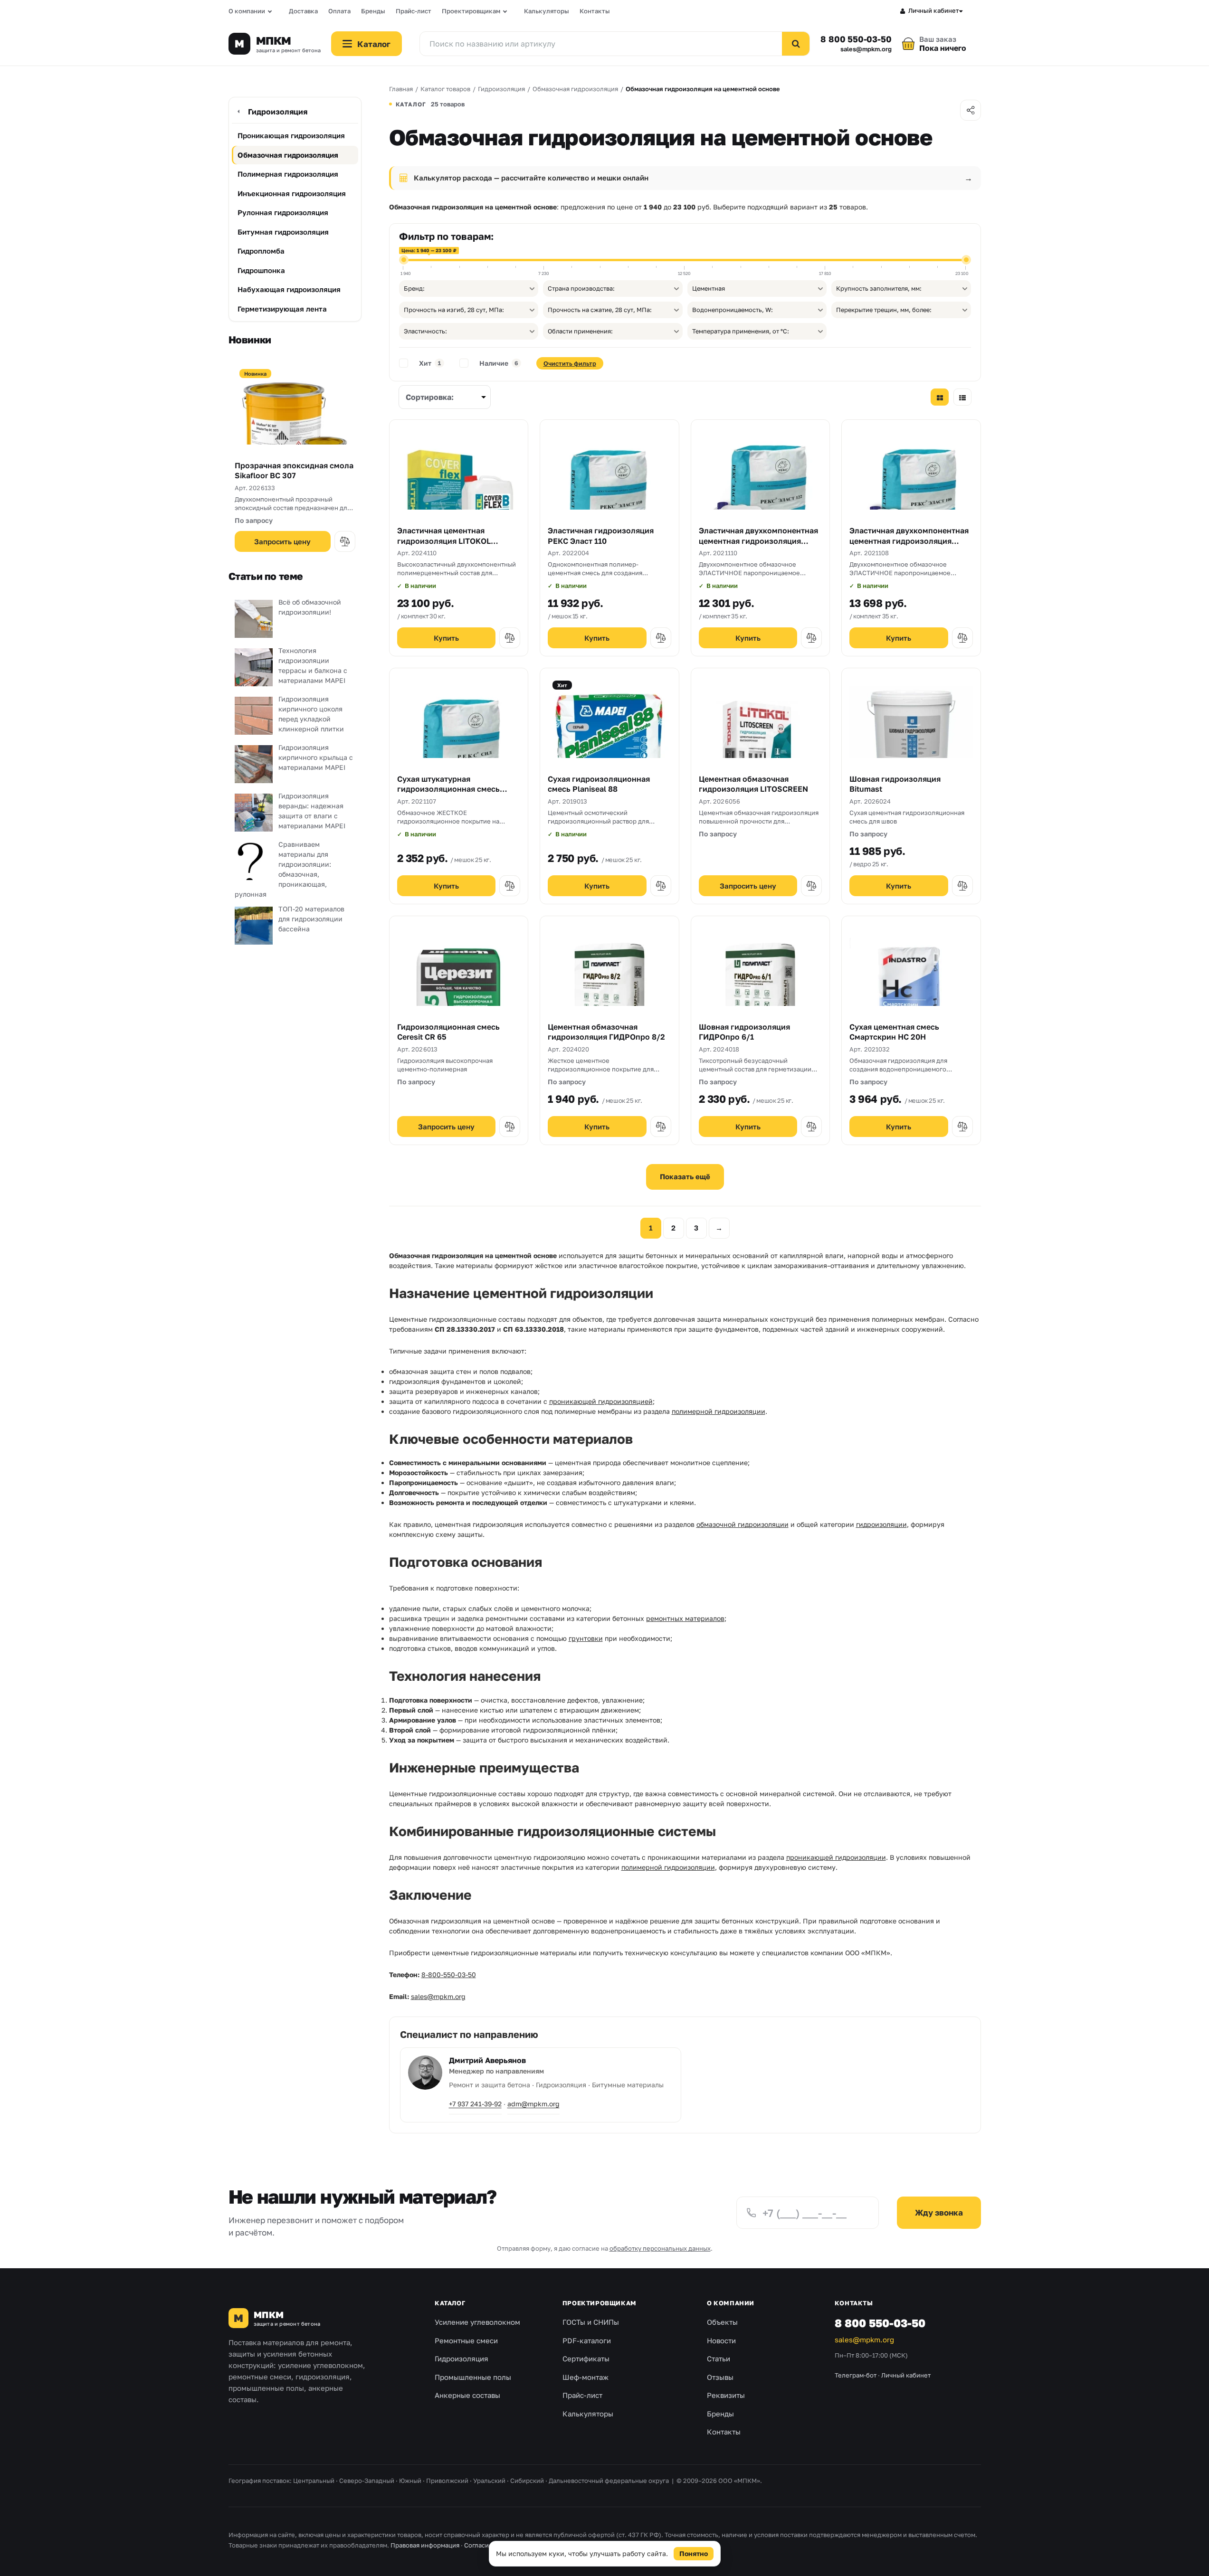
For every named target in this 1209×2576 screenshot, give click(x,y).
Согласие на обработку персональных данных (534, 2545)
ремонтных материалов (685, 1618)
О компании (247, 11)
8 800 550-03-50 (856, 39)
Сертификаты (586, 2358)
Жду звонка (939, 2212)
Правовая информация (425, 2545)
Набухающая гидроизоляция (289, 289)
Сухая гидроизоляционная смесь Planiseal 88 (599, 784)
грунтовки (586, 1638)
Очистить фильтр (570, 363)
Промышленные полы (473, 2377)
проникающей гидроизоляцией (601, 1401)
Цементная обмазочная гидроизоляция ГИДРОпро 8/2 (606, 1032)
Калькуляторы (547, 11)
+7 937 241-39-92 (475, 2104)
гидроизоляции (881, 1524)
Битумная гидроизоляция (283, 232)
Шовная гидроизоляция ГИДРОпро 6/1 (744, 1032)
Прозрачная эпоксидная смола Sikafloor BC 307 (294, 471)
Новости (721, 2340)
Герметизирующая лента (282, 309)
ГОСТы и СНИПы (591, 2322)
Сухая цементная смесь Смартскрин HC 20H (894, 1032)
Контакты (595, 11)
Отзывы (720, 2377)
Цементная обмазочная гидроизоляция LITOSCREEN (753, 784)
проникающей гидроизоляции (836, 1857)
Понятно (694, 2553)
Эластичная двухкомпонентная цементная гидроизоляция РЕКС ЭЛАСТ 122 (758, 541)
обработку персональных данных (660, 2248)
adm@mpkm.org (533, 2104)
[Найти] (796, 44)
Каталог (450, 2303)
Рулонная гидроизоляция (283, 212)
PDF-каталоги (587, 2340)
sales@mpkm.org (866, 49)
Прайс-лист (414, 11)
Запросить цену (282, 541)
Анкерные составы (467, 2395)
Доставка (303, 11)
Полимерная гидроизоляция (288, 174)
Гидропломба (261, 251)
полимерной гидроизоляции (719, 1411)
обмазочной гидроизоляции (743, 1524)
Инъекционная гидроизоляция (292, 193)
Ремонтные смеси (466, 2340)
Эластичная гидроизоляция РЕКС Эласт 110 (601, 536)
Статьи (719, 2358)
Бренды (373, 11)
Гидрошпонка (261, 270)
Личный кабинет (934, 10)
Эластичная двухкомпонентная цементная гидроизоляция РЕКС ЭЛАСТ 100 (909, 541)
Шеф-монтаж (585, 2377)
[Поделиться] (971, 110)
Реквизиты (726, 2395)
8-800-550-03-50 (449, 1975)
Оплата (339, 11)
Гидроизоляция (278, 112)
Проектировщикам (471, 11)
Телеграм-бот (856, 2375)
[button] (345, 541)
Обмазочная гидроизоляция (288, 155)
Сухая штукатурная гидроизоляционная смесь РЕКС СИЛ (448, 789)
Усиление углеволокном (477, 2322)
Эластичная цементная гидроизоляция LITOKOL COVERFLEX (444, 541)
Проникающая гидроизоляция (291, 135)
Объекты (722, 2322)
